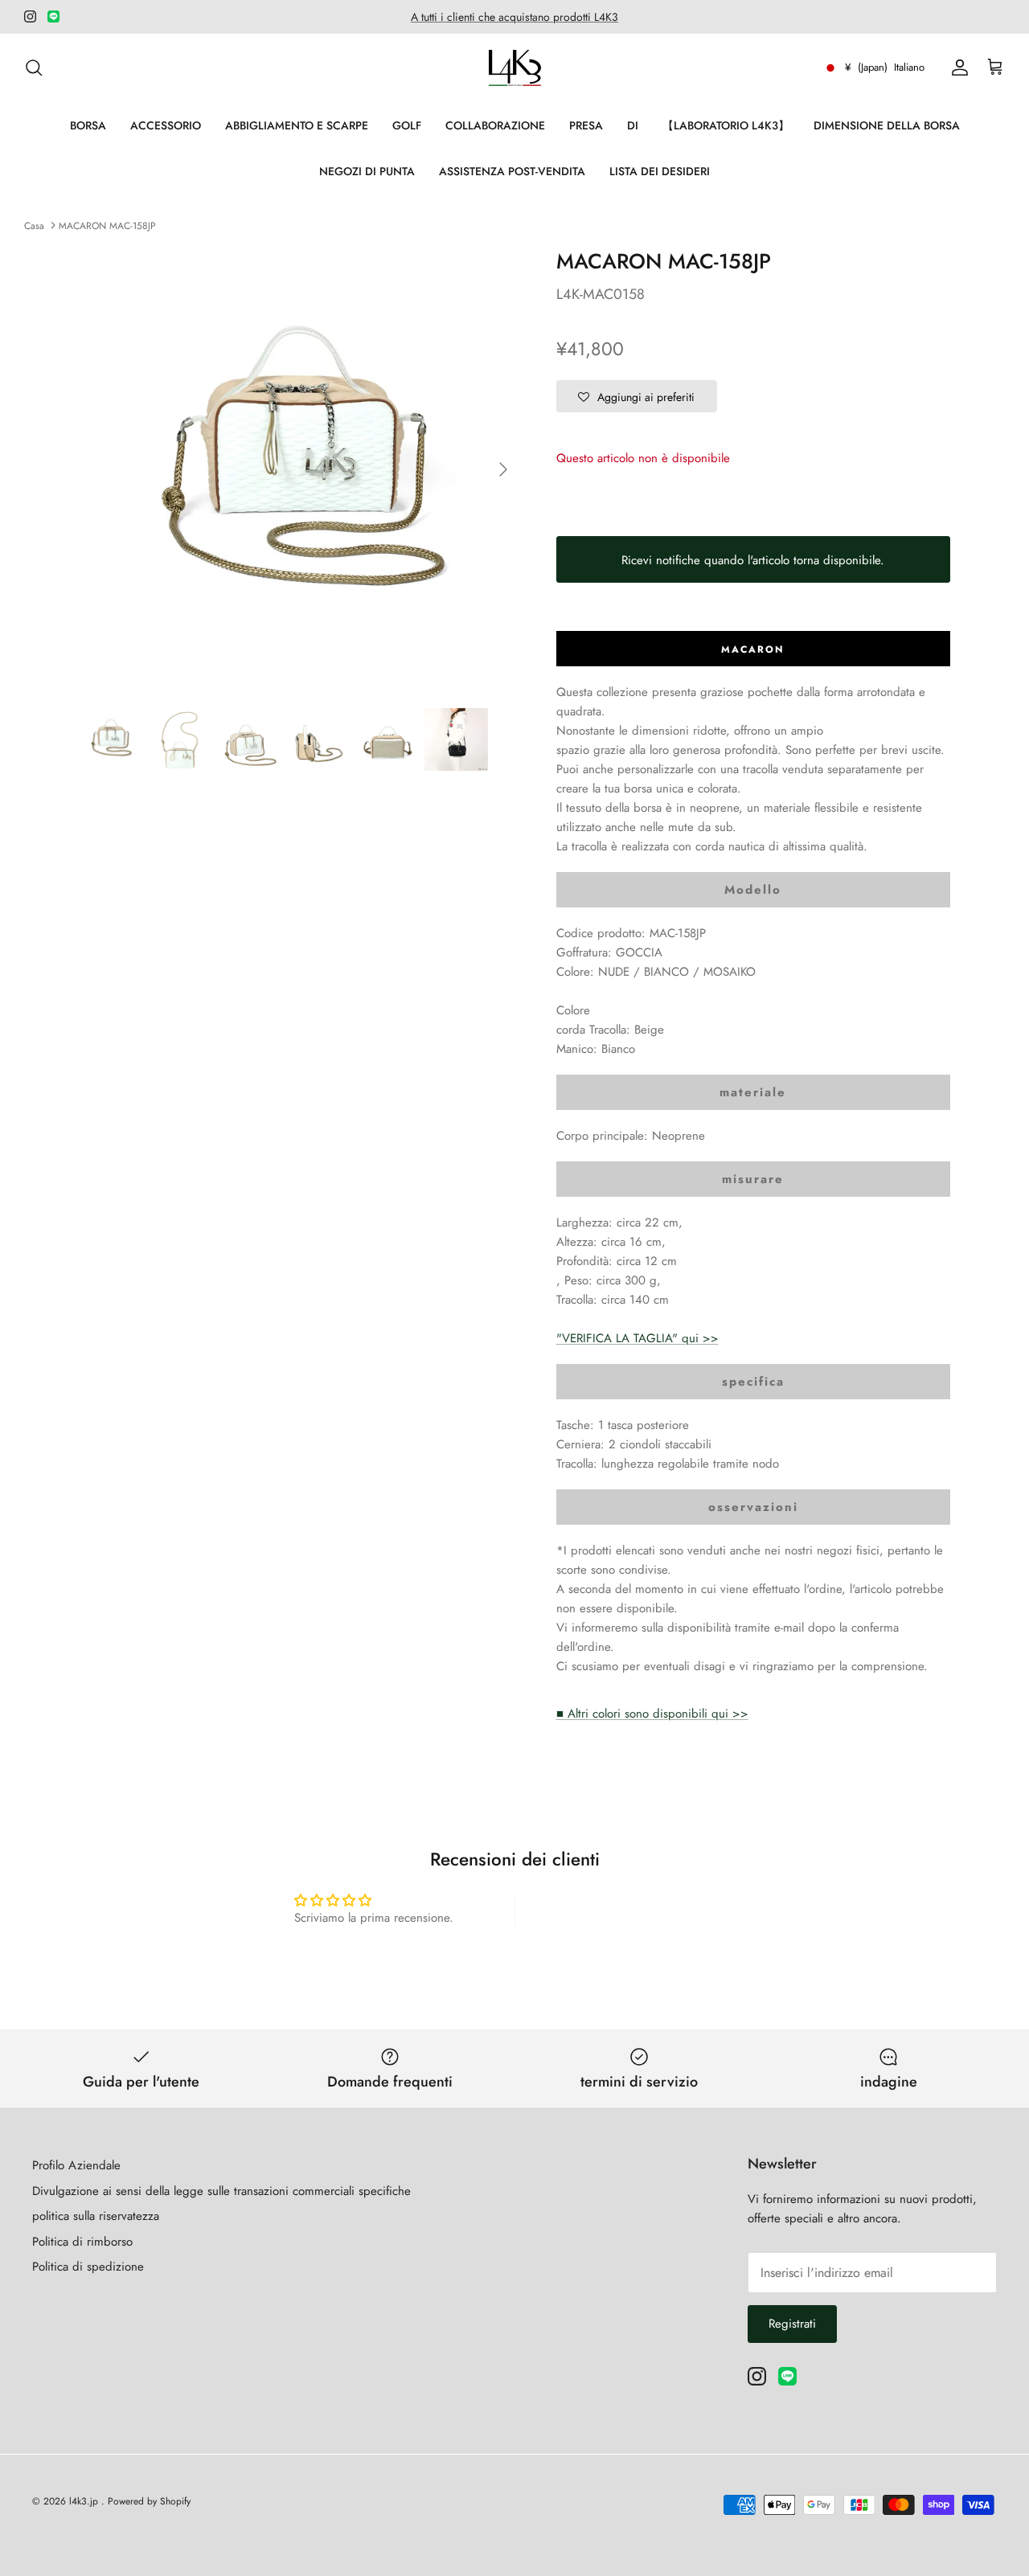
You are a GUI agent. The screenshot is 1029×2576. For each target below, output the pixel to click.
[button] (637, 396)
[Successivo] (503, 469)
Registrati (792, 2324)
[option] (300, 470)
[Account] (957, 68)
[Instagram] (30, 16)
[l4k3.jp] (515, 68)
